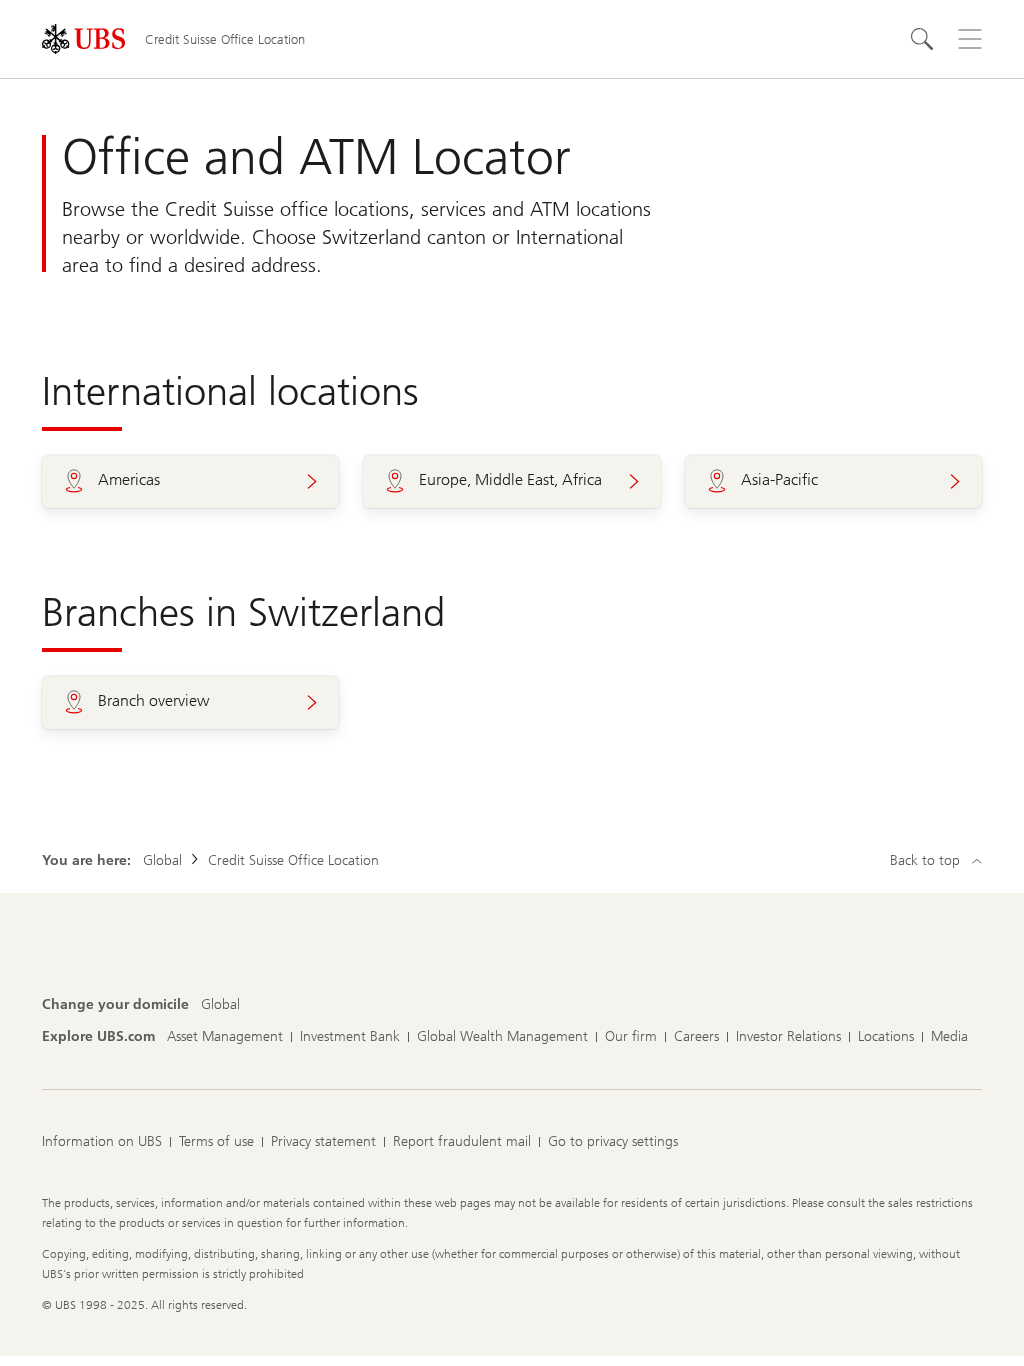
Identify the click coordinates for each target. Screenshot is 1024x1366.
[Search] (922, 39)
